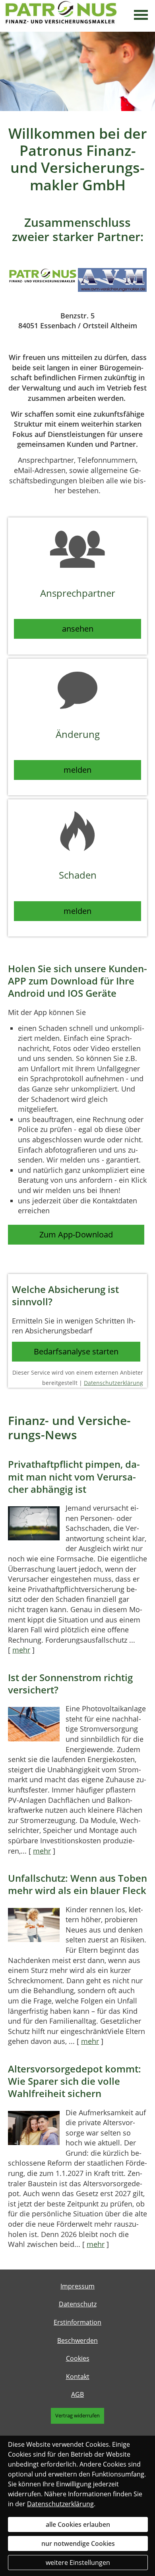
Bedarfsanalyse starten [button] (76, 1351)
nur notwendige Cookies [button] (78, 2543)
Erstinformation (77, 2322)
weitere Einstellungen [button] (78, 2563)
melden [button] (77, 770)
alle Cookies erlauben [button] (78, 2524)
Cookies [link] (78, 2358)
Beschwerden (77, 2340)
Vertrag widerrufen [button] (77, 2415)
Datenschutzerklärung (113, 1383)
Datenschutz (78, 2304)
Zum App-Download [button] (76, 1234)
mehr (21, 1650)
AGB (77, 2394)
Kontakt (78, 2377)
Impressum (77, 2286)
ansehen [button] (78, 629)
